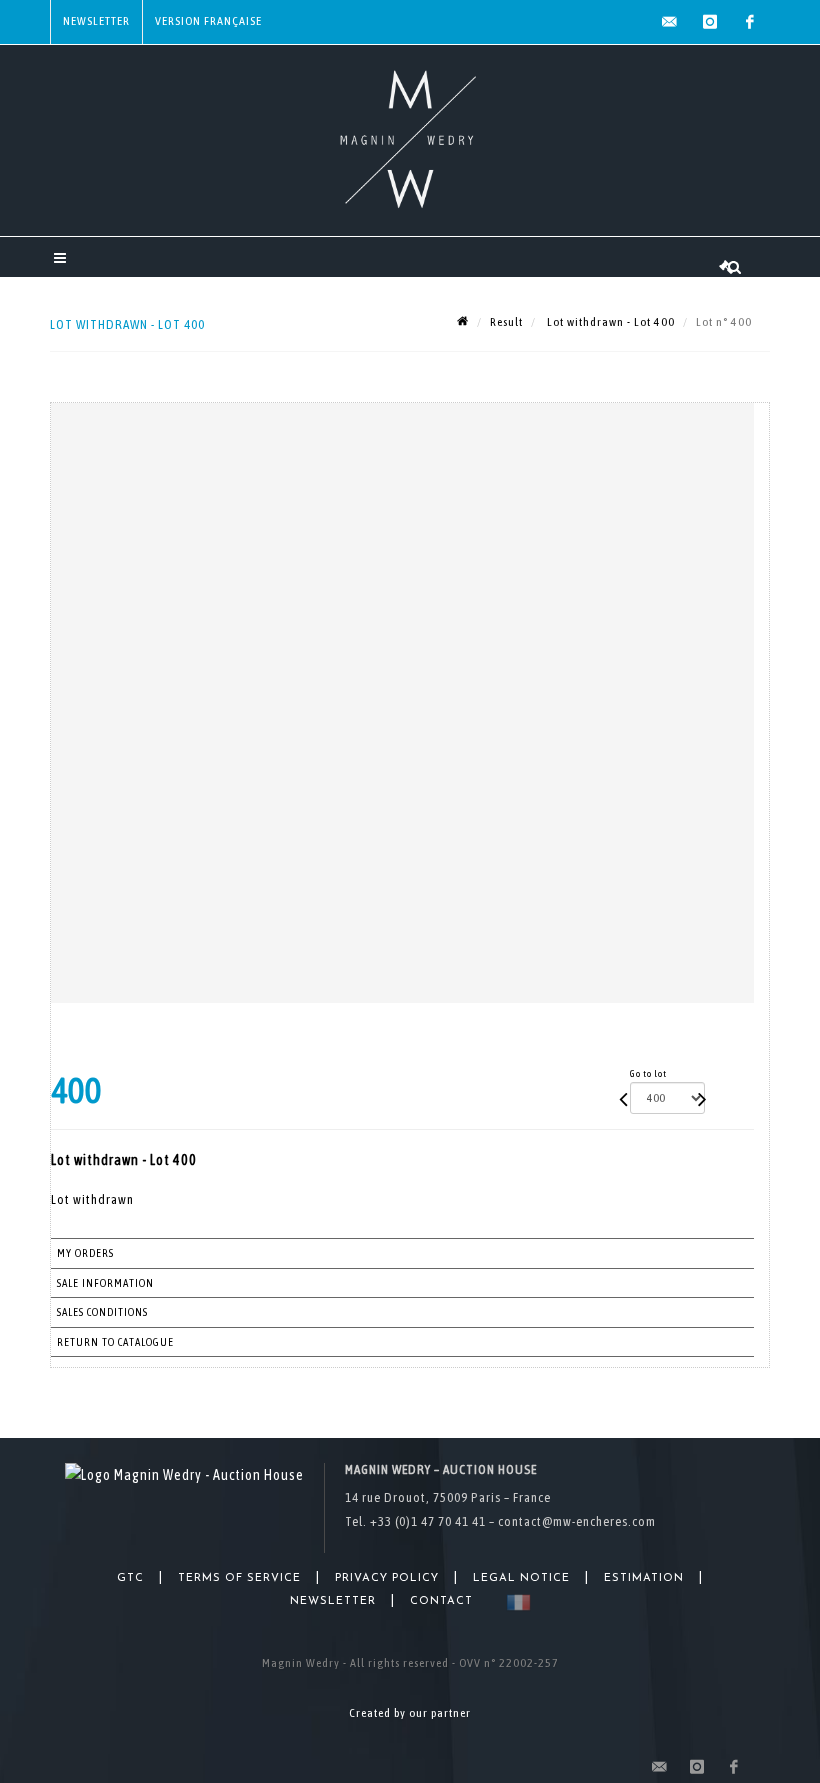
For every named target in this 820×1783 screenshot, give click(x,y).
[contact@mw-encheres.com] (670, 22)
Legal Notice (521, 1578)
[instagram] (710, 22)
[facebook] (750, 22)
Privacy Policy (387, 1578)
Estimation (644, 1578)
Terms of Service (239, 1578)
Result (506, 322)
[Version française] (514, 1602)
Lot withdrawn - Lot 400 (609, 322)
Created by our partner (410, 1713)
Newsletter (96, 21)
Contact (441, 1601)
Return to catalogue (115, 1342)
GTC (130, 1578)
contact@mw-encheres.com (577, 1521)
